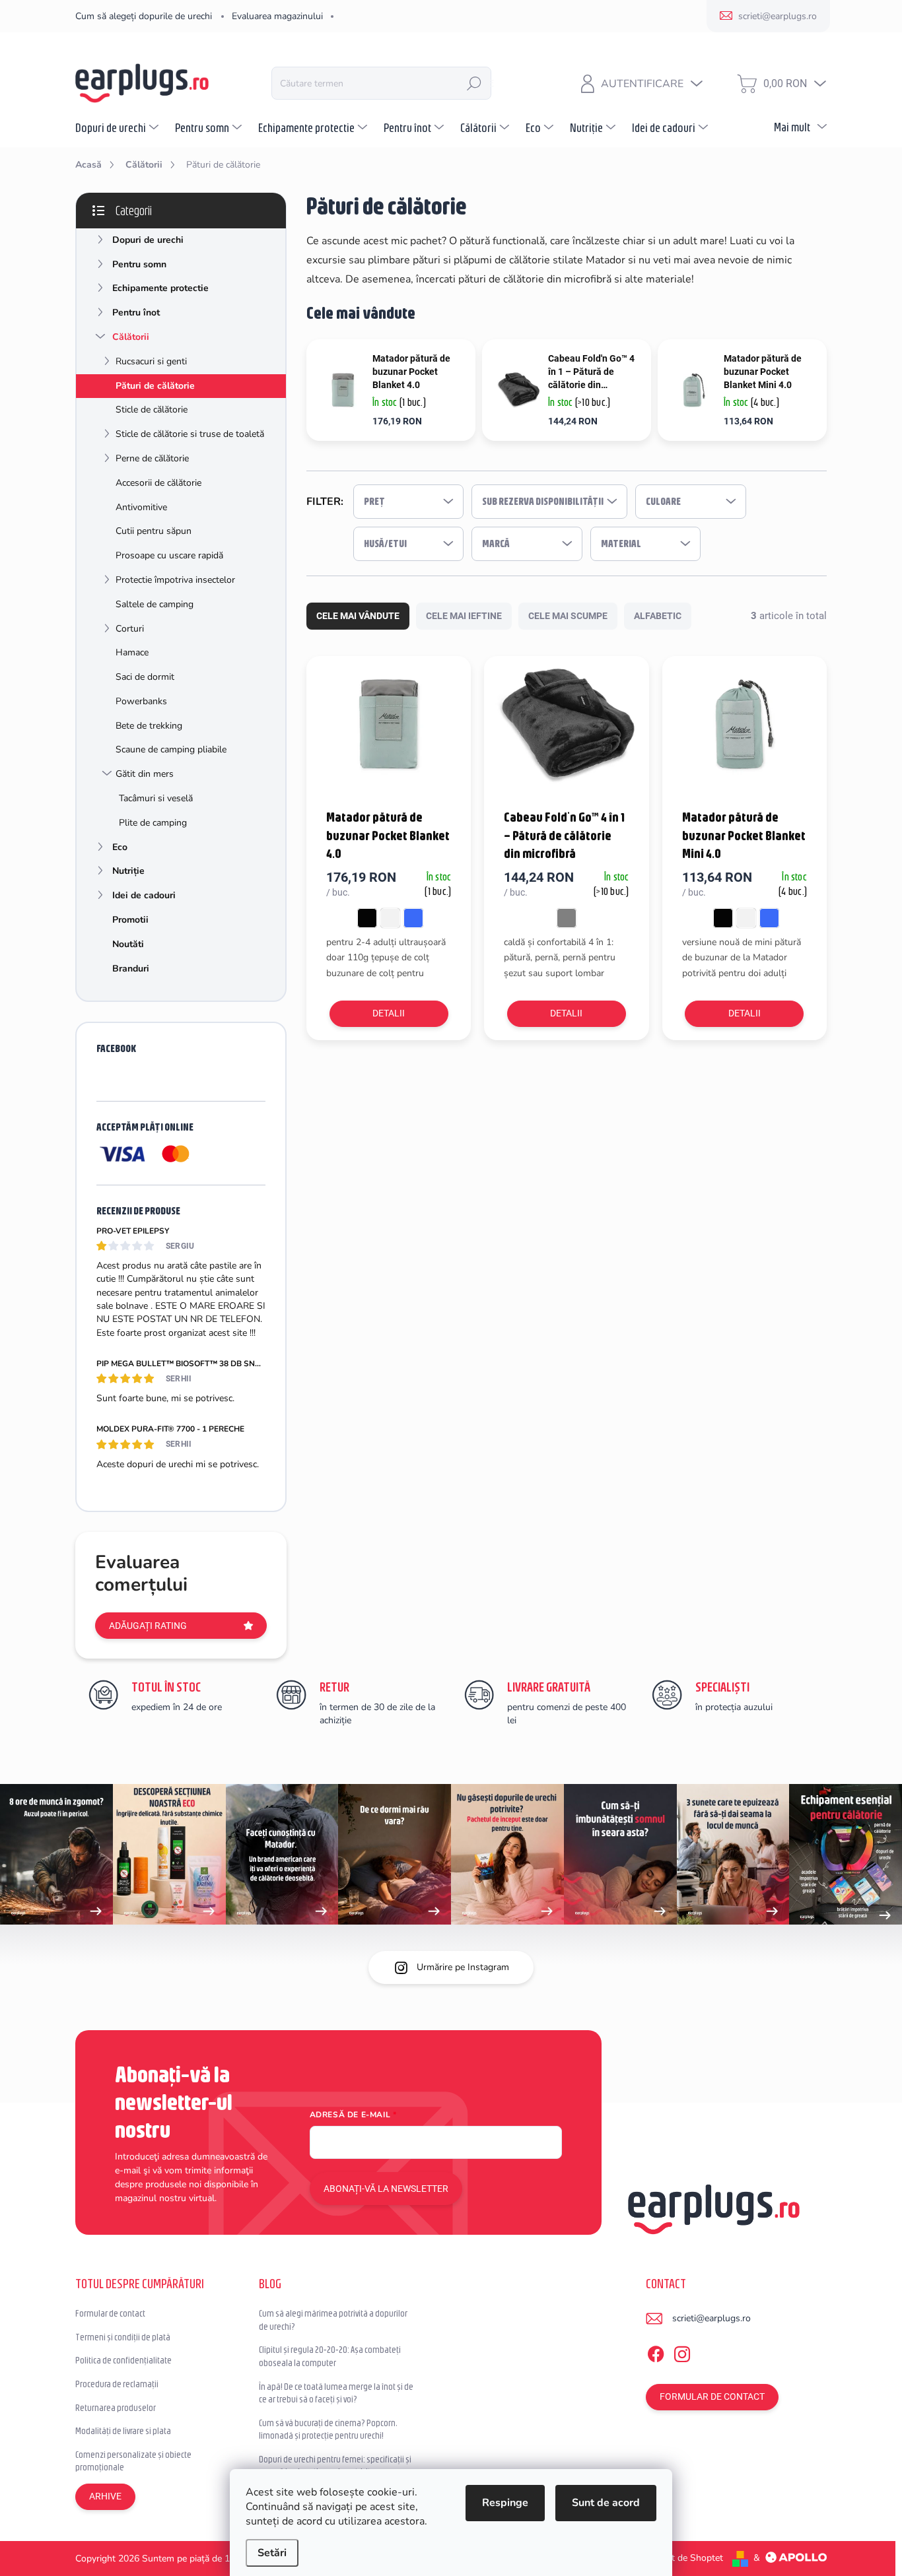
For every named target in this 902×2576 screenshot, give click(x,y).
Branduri (131, 969)
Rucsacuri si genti (151, 361)
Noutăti (128, 944)
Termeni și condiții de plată (123, 2337)
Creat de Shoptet (688, 2558)
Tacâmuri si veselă (156, 798)
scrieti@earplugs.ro (711, 2318)
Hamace (132, 652)
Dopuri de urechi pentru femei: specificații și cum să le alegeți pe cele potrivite (335, 2466)
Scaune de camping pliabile (171, 749)
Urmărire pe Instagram (463, 1967)
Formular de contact (110, 2313)
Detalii (389, 1013)
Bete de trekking (149, 726)
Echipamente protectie (160, 288)
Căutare (474, 83)
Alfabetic (658, 616)
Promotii (130, 920)
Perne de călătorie (152, 458)
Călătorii (131, 337)
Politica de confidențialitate (123, 2360)
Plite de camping (153, 823)
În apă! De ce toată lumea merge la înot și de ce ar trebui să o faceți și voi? (336, 2393)
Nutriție (128, 871)
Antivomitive (141, 507)
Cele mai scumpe (568, 616)
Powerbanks (141, 701)
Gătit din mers (145, 774)
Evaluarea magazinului (277, 16)
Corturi (130, 629)
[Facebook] (656, 2352)
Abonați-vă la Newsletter (386, 2189)
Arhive (105, 2496)
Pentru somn (139, 264)
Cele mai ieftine (464, 616)
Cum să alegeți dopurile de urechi (144, 16)
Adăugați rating (148, 1626)
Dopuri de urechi (148, 240)
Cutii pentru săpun (154, 531)
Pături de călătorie (155, 386)
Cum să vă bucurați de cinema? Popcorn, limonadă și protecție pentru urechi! (328, 2429)
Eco (120, 847)
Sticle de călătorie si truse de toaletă (190, 434)
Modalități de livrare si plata (123, 2431)
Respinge (505, 2503)
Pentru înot (136, 313)
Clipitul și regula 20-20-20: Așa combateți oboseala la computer (330, 2356)
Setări (272, 2553)
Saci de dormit (145, 677)
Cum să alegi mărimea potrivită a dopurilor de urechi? (333, 2320)
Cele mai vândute (358, 616)
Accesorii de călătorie (158, 483)
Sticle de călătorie (152, 410)
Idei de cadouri (144, 895)
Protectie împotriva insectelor (175, 580)
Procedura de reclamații (117, 2384)
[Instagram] (682, 2352)
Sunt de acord (606, 2503)
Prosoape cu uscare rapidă (169, 555)
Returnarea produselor (116, 2408)
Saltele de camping (155, 604)
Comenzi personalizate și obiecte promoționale (133, 2461)
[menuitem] (119, 127)
